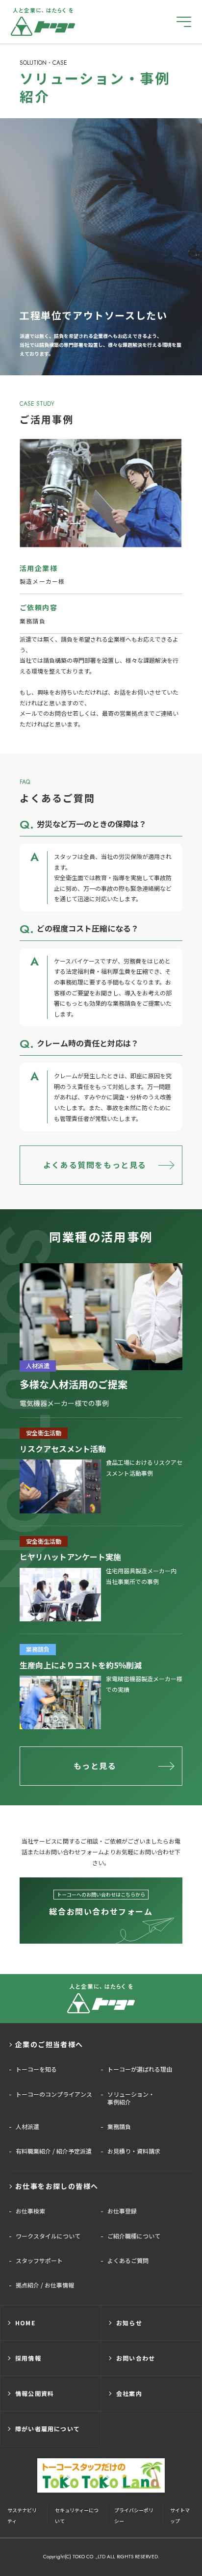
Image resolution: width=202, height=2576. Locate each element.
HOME (25, 2323)
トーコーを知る (36, 2069)
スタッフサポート (39, 2261)
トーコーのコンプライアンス (54, 2094)
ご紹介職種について (134, 2236)
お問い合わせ (136, 2358)
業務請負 (119, 2127)
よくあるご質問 (128, 2261)
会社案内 (129, 2393)
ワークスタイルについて (48, 2236)
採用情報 (28, 2358)
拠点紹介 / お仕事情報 (45, 2285)
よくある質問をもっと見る (95, 1165)
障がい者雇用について (48, 2429)
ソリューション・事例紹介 (131, 2098)
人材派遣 (27, 2127)
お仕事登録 (122, 2211)
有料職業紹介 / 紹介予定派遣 (54, 2151)
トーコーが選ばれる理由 (140, 2069)
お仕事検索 (30, 2211)
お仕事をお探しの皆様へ (57, 2186)
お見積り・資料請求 (134, 2151)
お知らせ (129, 2323)
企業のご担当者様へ (49, 2044)
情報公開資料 (35, 2393)
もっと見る (95, 1766)
